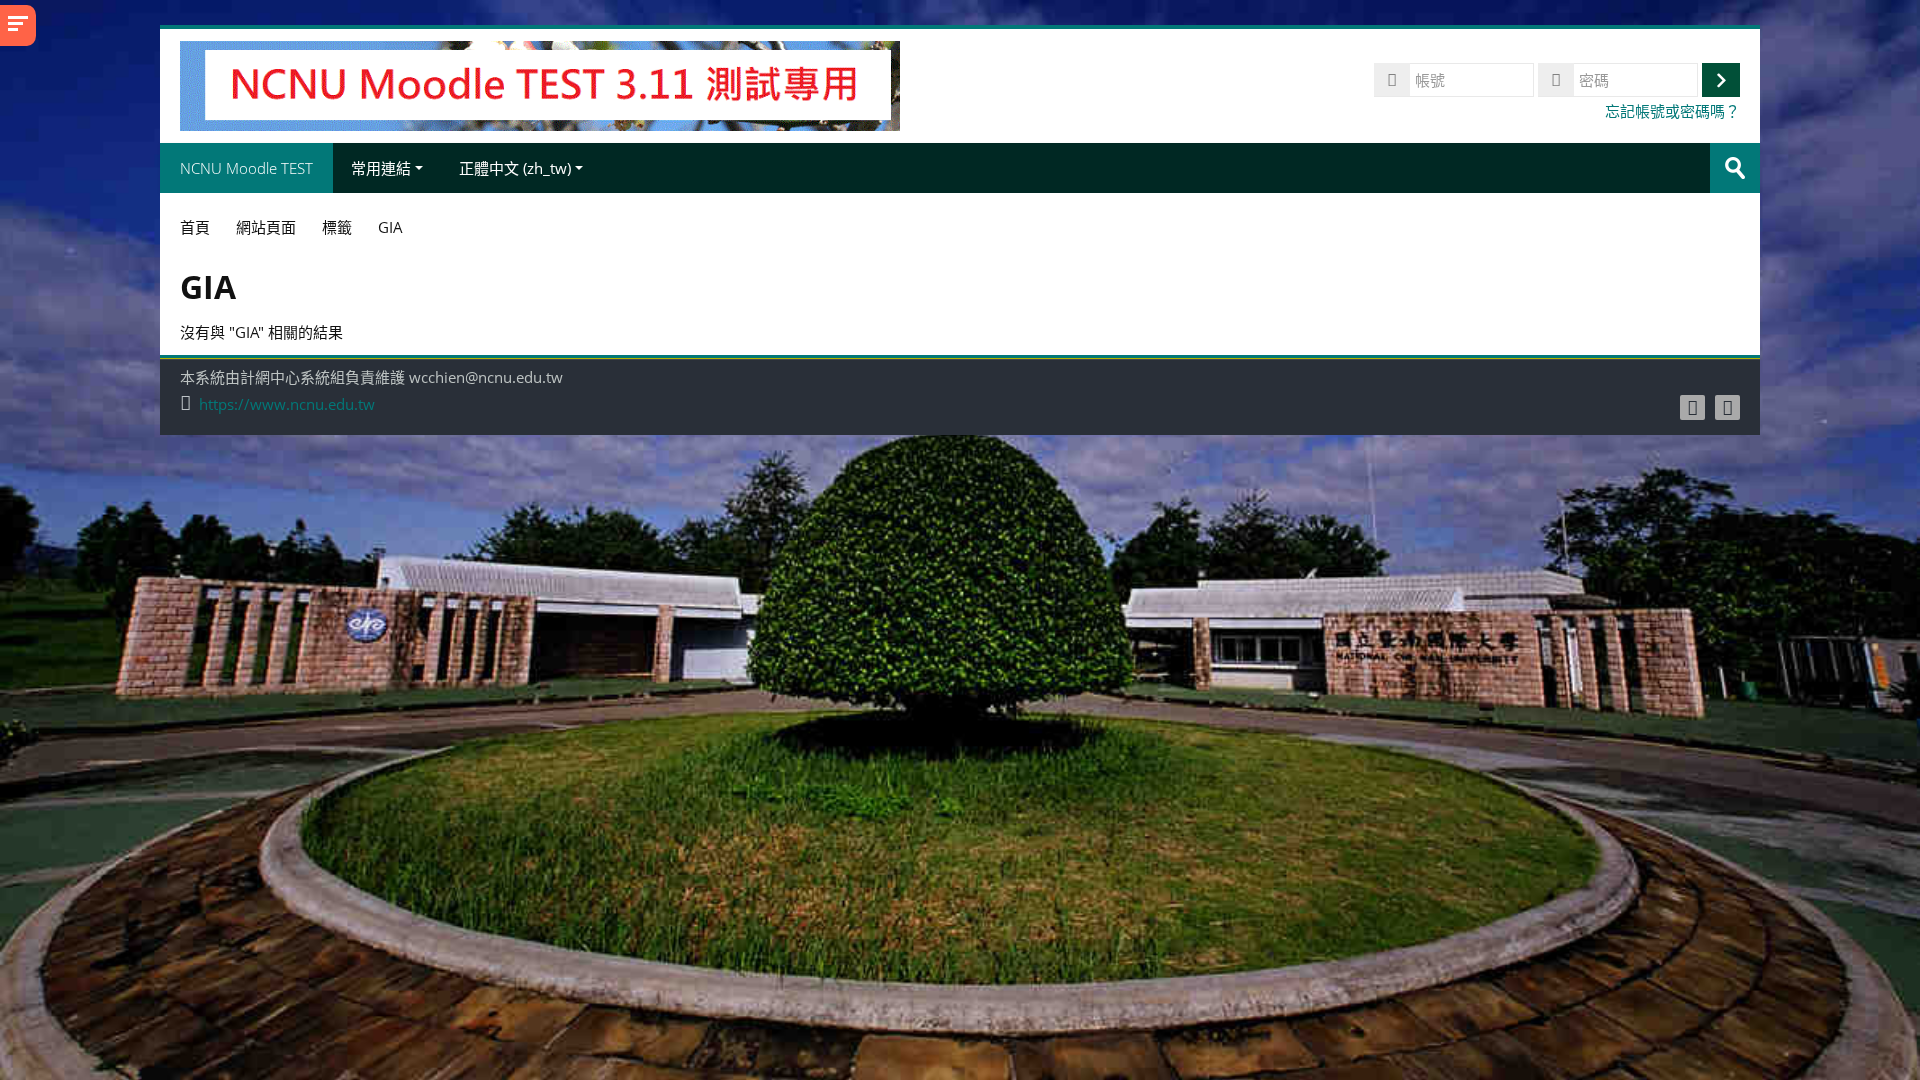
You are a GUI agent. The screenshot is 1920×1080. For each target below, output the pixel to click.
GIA (390, 227)
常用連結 (381, 168)
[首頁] (540, 84)
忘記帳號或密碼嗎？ (1672, 111)
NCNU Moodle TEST (246, 168)
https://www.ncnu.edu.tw (287, 404)
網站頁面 (266, 227)
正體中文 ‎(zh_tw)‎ (515, 168)
